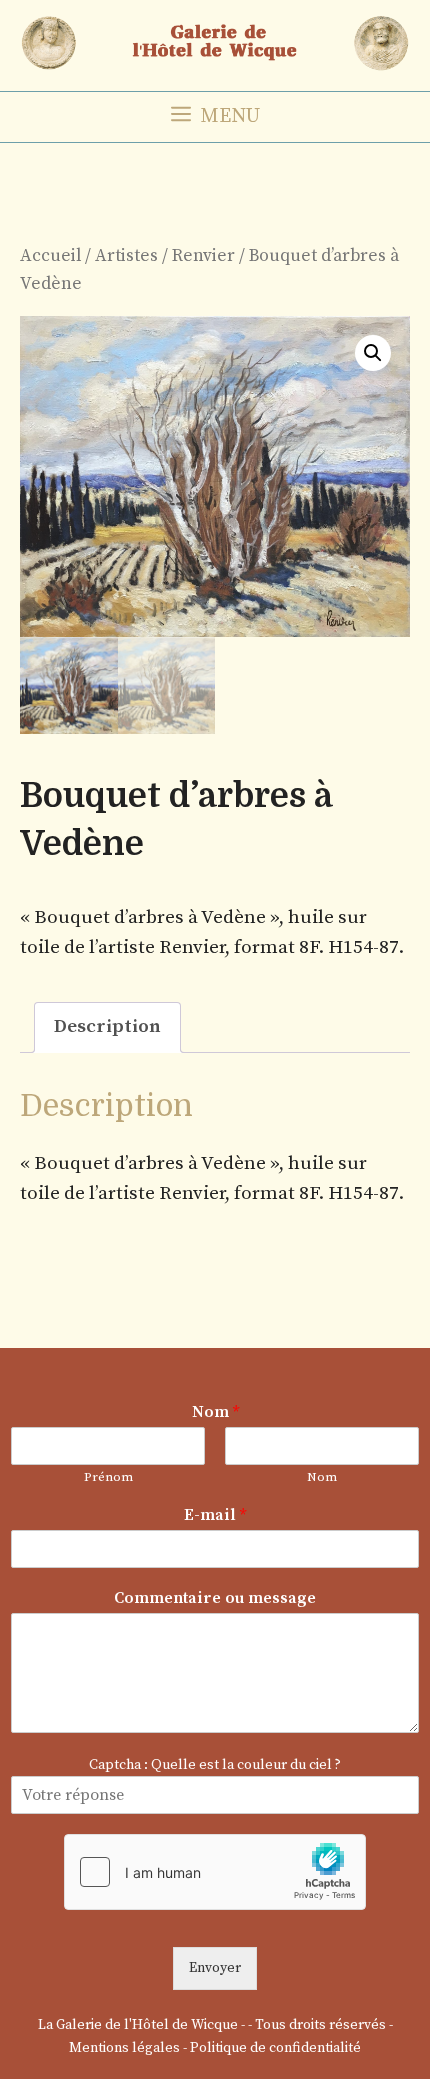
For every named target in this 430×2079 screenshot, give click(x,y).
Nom (215, 1412)
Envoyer (215, 1968)
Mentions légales (124, 2048)
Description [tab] (107, 1026)
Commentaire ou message (215, 1598)
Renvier (203, 256)
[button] (373, 353)
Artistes (126, 256)
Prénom (108, 1477)
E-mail (215, 1515)
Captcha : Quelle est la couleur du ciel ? (215, 1765)
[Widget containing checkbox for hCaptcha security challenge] (215, 1872)
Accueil (50, 256)
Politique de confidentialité (275, 2048)
